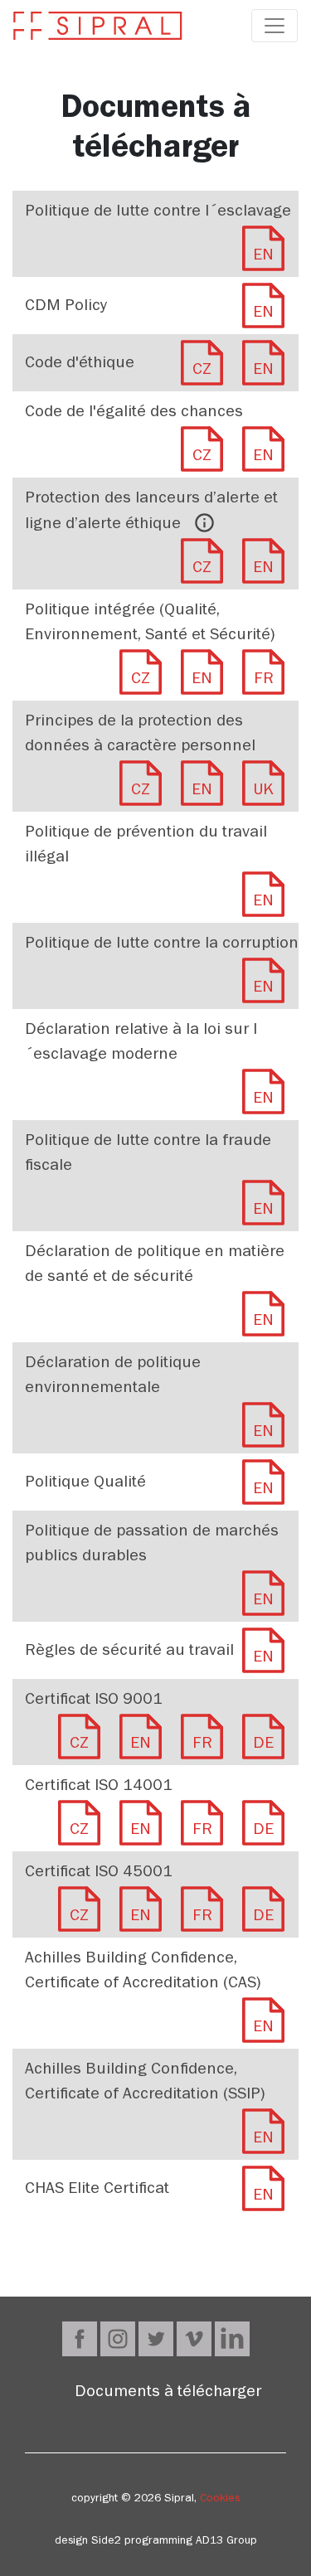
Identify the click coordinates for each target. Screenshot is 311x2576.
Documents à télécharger (168, 2394)
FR (264, 681)
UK (264, 792)
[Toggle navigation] (275, 26)
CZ (202, 371)
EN (263, 257)
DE (263, 1745)
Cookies (220, 2500)
